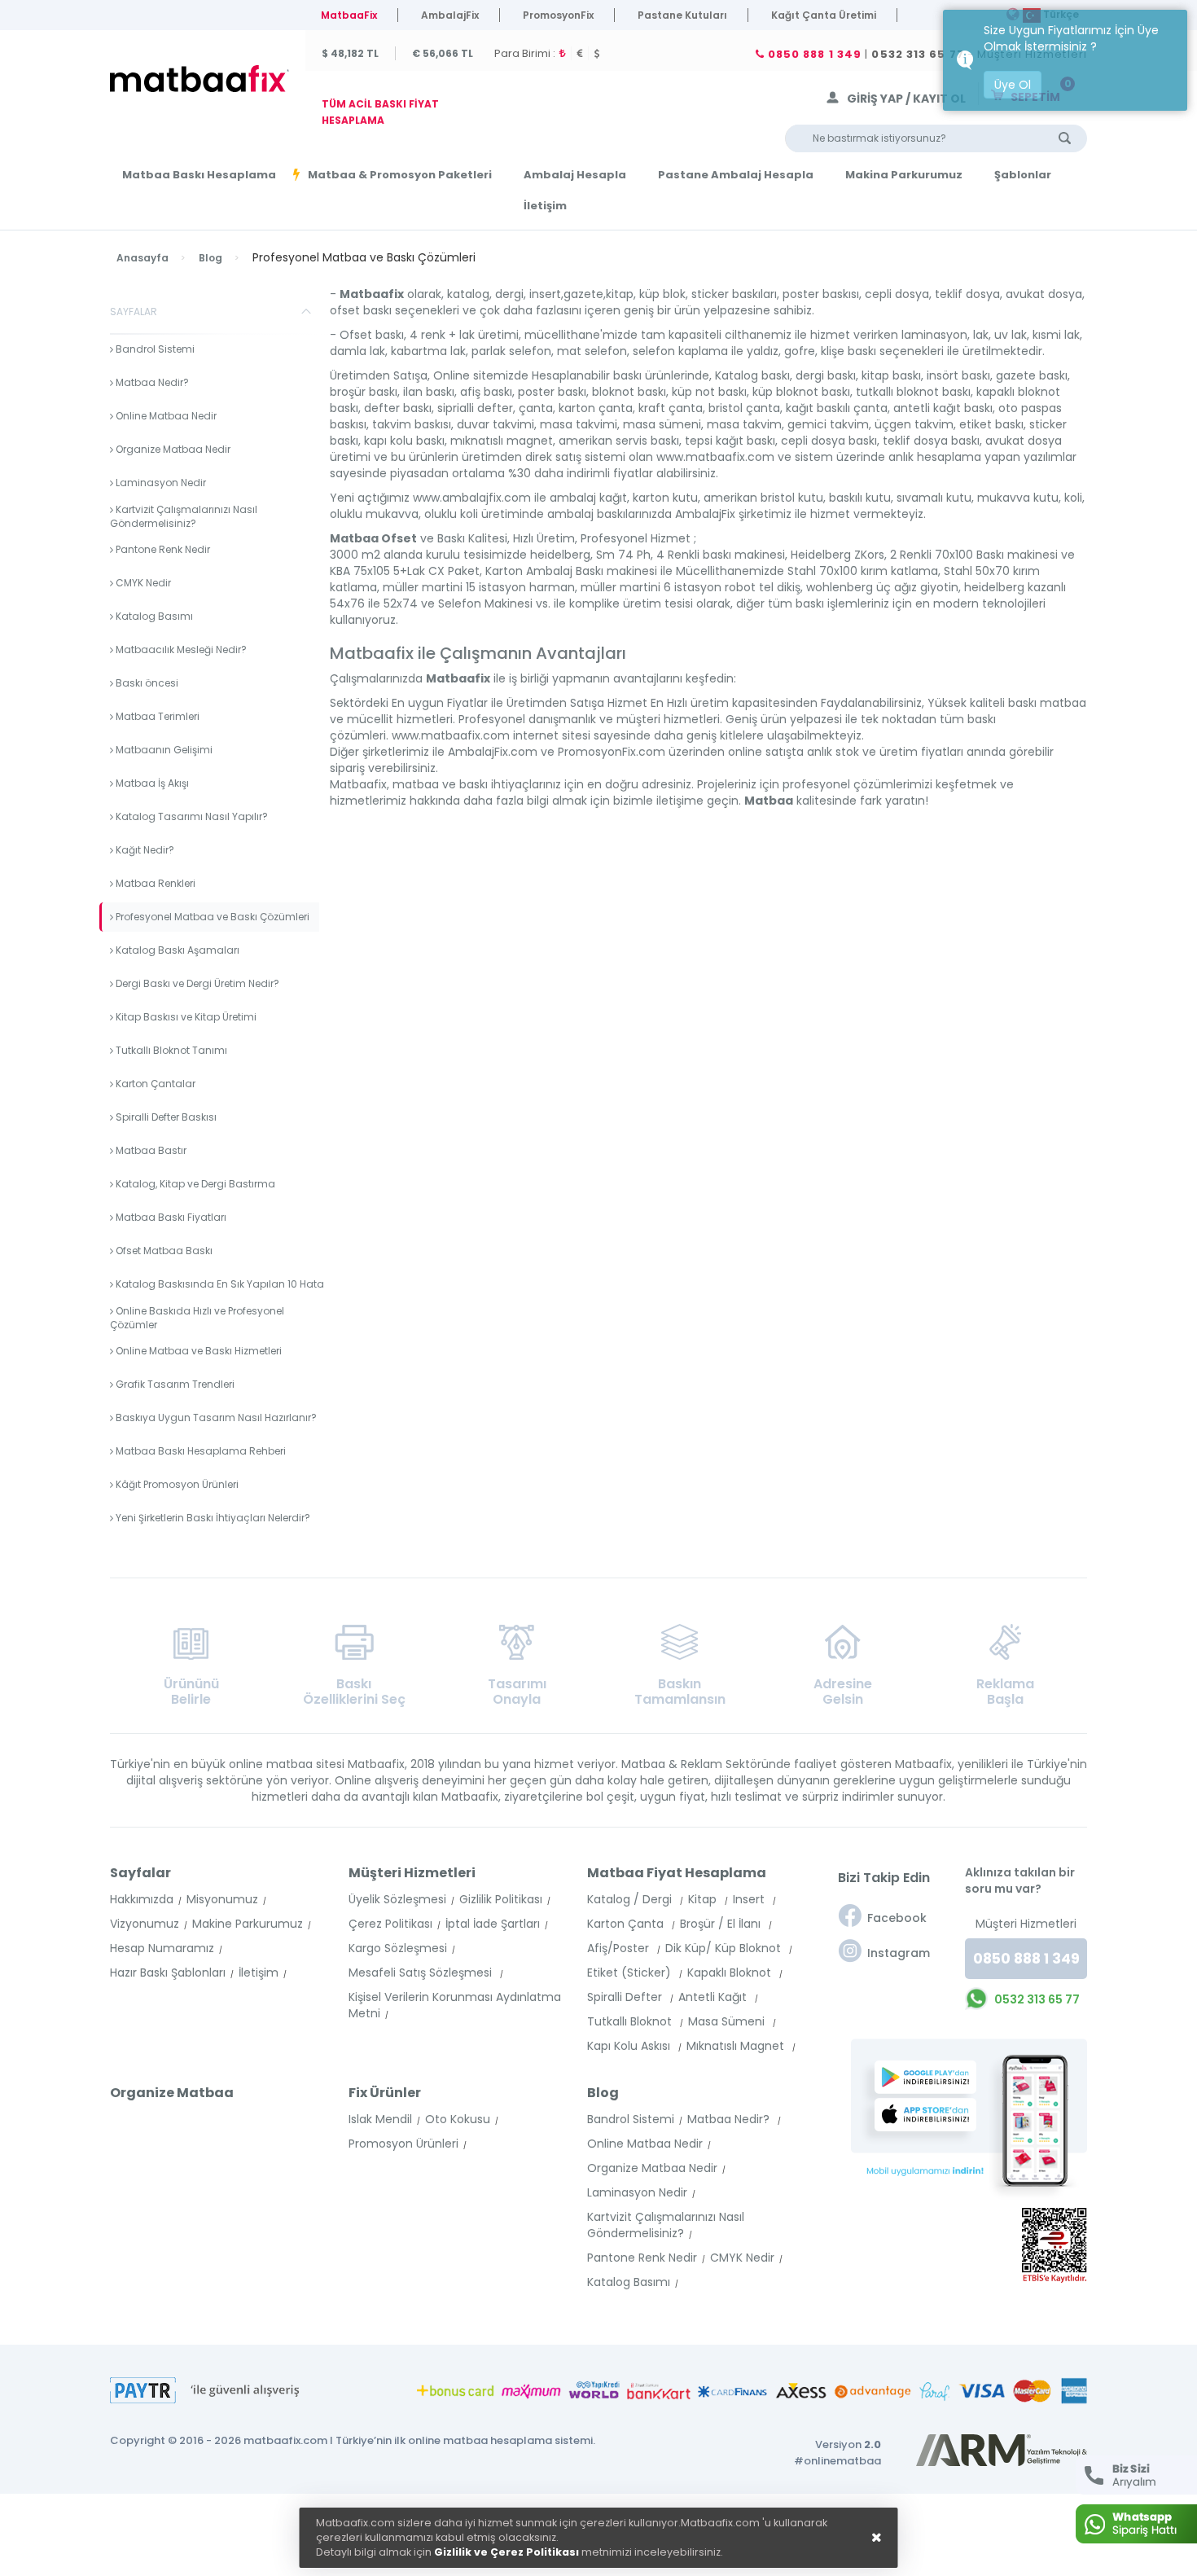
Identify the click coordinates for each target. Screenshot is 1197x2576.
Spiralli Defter (626, 1997)
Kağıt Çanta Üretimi (824, 15)
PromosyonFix (558, 15)
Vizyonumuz (145, 1924)
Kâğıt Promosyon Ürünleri (176, 1484)
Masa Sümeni (728, 2021)
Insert (750, 1899)
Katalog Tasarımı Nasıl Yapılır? (191, 816)
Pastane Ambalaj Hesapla (736, 175)
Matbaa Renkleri (154, 883)
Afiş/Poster (620, 1948)
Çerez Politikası (390, 1924)
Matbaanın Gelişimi (163, 750)
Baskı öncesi (146, 683)
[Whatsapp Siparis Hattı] (1136, 2524)
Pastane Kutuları (682, 15)
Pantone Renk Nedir (162, 549)
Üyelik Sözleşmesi (397, 1899)
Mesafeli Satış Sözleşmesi (422, 1973)
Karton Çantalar (154, 1084)
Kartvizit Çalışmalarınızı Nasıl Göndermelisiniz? (184, 516)
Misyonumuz (222, 1899)
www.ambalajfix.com (472, 498)
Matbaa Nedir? (151, 382)
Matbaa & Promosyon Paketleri (400, 175)
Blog (210, 258)
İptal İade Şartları (493, 1924)
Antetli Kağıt (714, 1997)
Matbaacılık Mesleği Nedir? (180, 649)
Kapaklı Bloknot (731, 1973)
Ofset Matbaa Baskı (163, 1251)
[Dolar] (600, 53)
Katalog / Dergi (631, 1899)
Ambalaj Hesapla (575, 175)
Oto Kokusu (458, 2119)
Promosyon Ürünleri (403, 2144)
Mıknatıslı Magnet (737, 2046)
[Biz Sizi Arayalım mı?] (1136, 2475)
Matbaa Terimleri (156, 716)
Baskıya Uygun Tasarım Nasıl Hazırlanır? (215, 1417)
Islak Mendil (380, 2119)
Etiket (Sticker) (631, 1973)
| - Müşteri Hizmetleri (926, 55)
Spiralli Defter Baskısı (165, 1117)
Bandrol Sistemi (154, 349)
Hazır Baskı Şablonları (168, 1973)
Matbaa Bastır (150, 1150)
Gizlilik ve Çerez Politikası (506, 2552)
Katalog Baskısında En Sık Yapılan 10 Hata (219, 1284)
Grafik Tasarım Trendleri (174, 1384)
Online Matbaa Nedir (165, 416)
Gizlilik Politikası (501, 1899)
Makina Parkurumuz (904, 175)
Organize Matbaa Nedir (172, 449)
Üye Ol (1013, 85)
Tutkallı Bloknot (631, 2021)
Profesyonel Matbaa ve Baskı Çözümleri (211, 917)
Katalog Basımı (153, 616)
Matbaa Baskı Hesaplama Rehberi (199, 1451)
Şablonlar (1023, 175)
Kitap (704, 1899)
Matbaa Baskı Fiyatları (170, 1217)
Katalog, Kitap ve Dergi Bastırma (194, 1184)
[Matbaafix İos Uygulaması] (931, 2114)
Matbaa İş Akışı (151, 783)
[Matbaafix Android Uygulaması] (931, 2078)
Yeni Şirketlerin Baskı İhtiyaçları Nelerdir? (212, 1518)
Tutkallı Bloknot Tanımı (170, 1050)
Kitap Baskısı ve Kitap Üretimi (185, 1017)
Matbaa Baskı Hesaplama (199, 175)
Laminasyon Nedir (160, 483)
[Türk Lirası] (566, 53)
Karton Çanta (627, 1924)
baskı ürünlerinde (661, 375)
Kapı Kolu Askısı (630, 2046)
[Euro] (583, 53)
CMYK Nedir (142, 583)
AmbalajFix (450, 15)
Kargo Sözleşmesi (398, 1948)
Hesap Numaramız (162, 1948)
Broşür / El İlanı (722, 1924)
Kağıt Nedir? (144, 850)
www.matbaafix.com (715, 457)
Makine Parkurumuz (248, 1924)
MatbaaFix (349, 15)
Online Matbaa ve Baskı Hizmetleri (197, 1351)
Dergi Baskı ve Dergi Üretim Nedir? (196, 983)
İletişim (545, 206)
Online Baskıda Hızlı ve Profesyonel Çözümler (197, 1318)
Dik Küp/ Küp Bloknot (725, 1948)
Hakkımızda (142, 1899)
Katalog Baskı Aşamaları (176, 950)
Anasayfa (142, 258)
